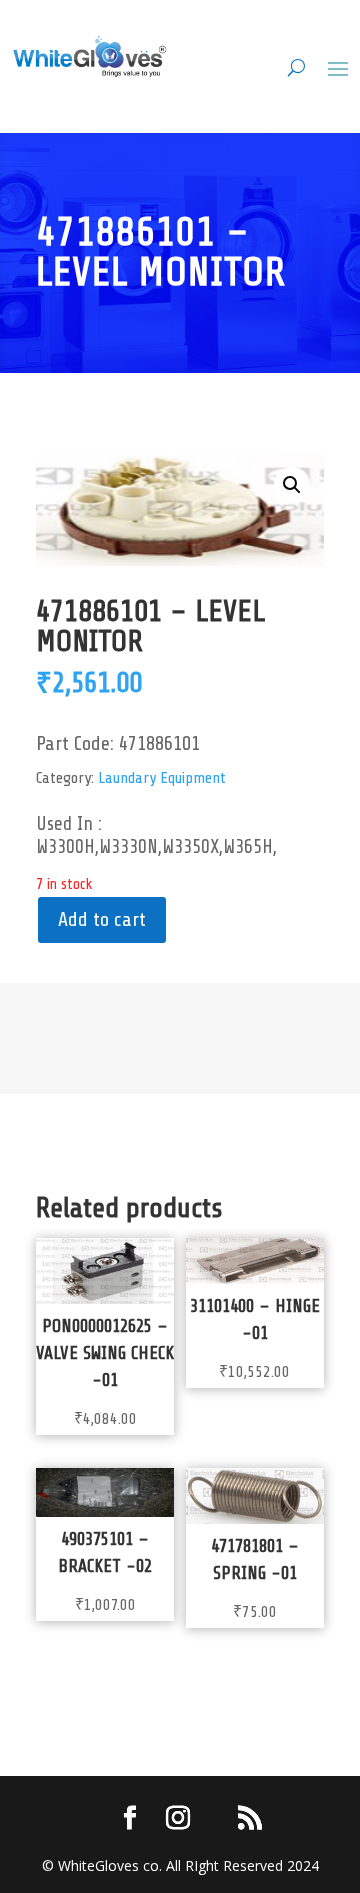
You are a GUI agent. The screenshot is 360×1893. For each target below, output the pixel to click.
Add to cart (102, 919)
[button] (292, 485)
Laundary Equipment (162, 778)
